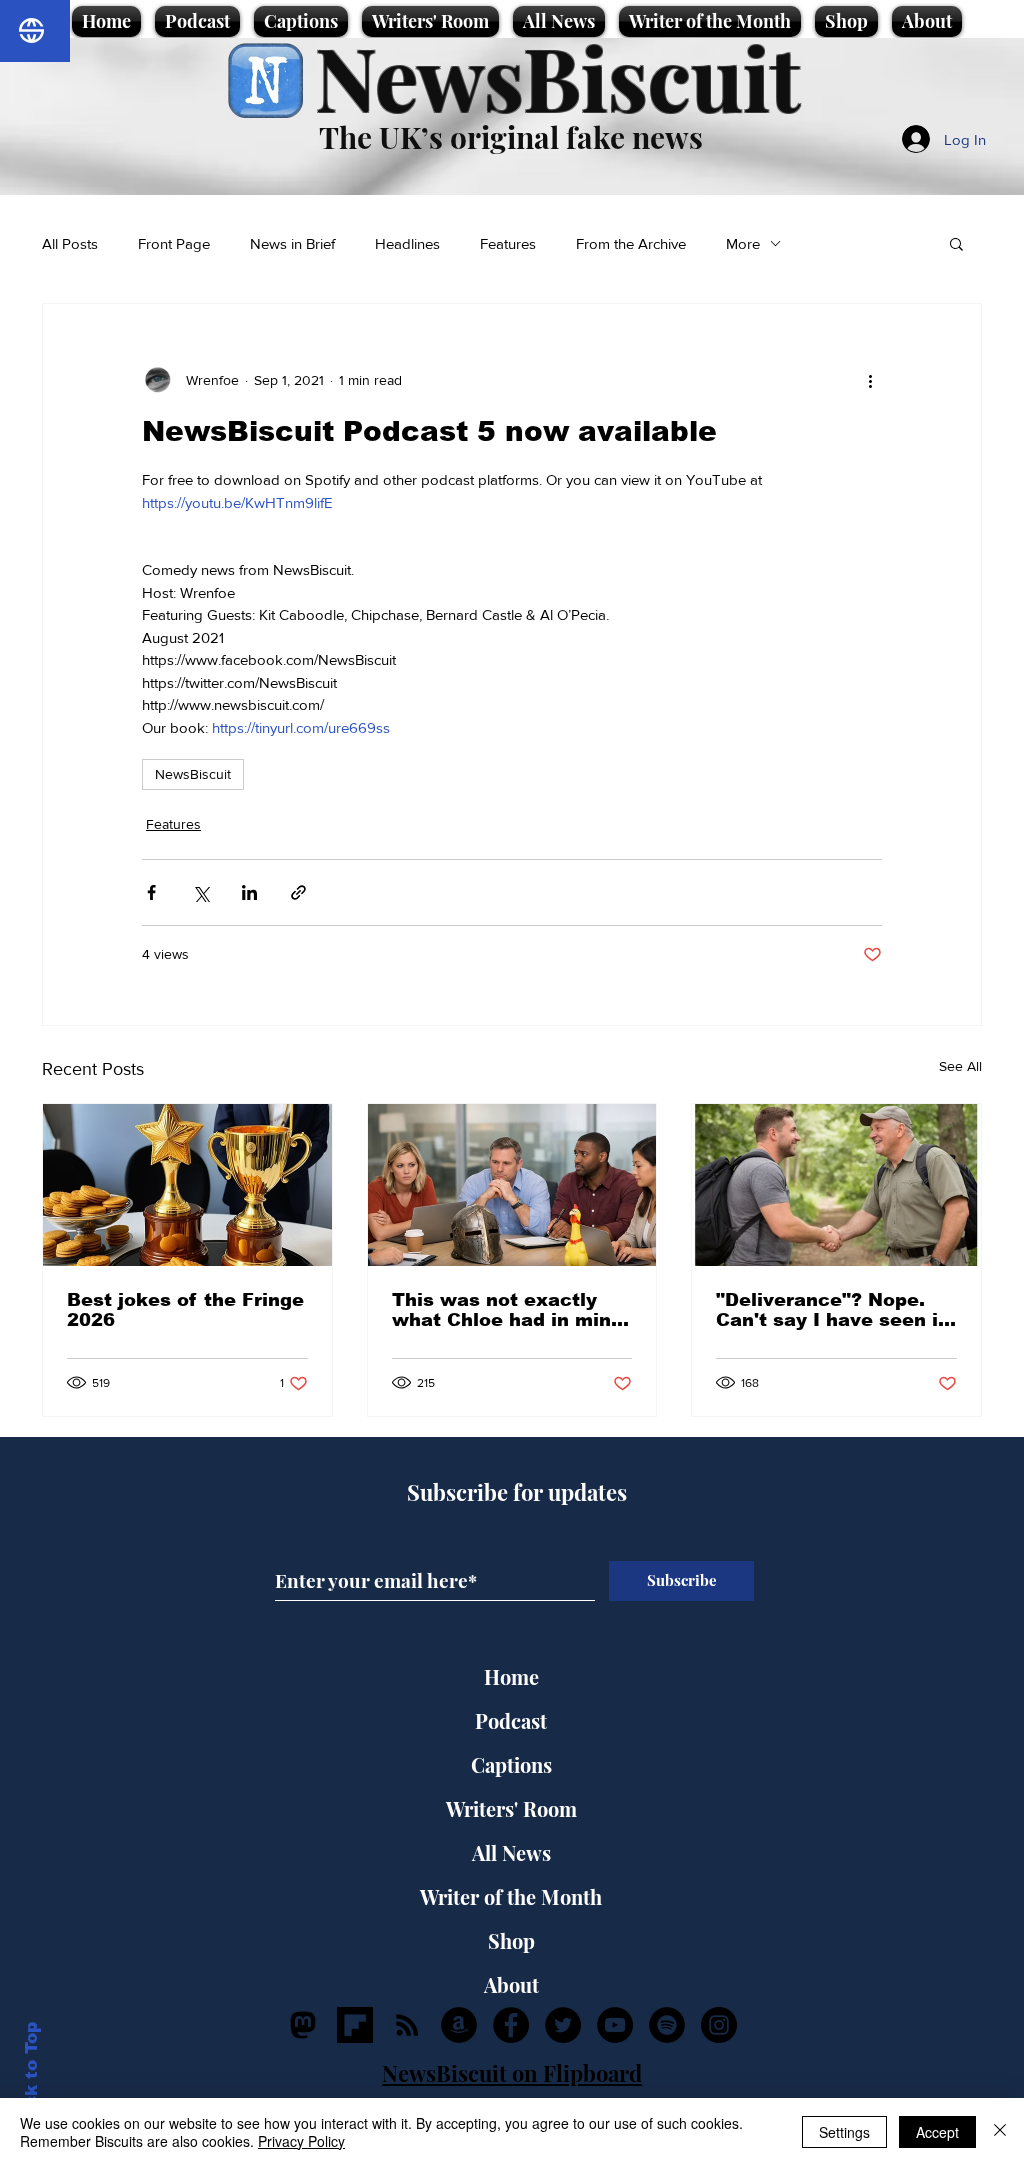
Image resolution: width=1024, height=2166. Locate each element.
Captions (511, 1764)
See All (960, 1066)
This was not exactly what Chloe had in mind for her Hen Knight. (507, 1310)
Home (511, 1676)
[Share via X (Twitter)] (200, 892)
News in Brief (292, 243)
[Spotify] (667, 2025)
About (511, 1984)
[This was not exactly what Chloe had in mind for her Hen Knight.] (512, 1185)
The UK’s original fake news (511, 137)
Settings (844, 2132)
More (743, 243)
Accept (937, 2132)
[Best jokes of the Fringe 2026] (187, 1185)
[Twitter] (563, 2025)
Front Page (174, 243)
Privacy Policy (301, 2141)
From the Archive (631, 243)
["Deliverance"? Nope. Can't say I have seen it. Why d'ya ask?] (836, 1185)
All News (511, 1852)
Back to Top (31, 2076)
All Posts (70, 243)
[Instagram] (719, 2025)
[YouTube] (615, 2025)
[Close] (1000, 2132)
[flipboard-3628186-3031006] (355, 2025)
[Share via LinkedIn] (249, 892)
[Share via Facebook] (151, 892)
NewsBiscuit (557, 76)
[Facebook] (511, 2025)
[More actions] (870, 380)
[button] (956, 243)
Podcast (511, 1720)
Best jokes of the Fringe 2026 (185, 1310)
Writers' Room (511, 1808)
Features (508, 243)
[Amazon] (459, 2025)
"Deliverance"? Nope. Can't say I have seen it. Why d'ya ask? (834, 1310)
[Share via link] (298, 892)
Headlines (407, 243)
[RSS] (407, 2025)
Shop (511, 1940)
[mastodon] (303, 2025)
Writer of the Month (511, 1896)
